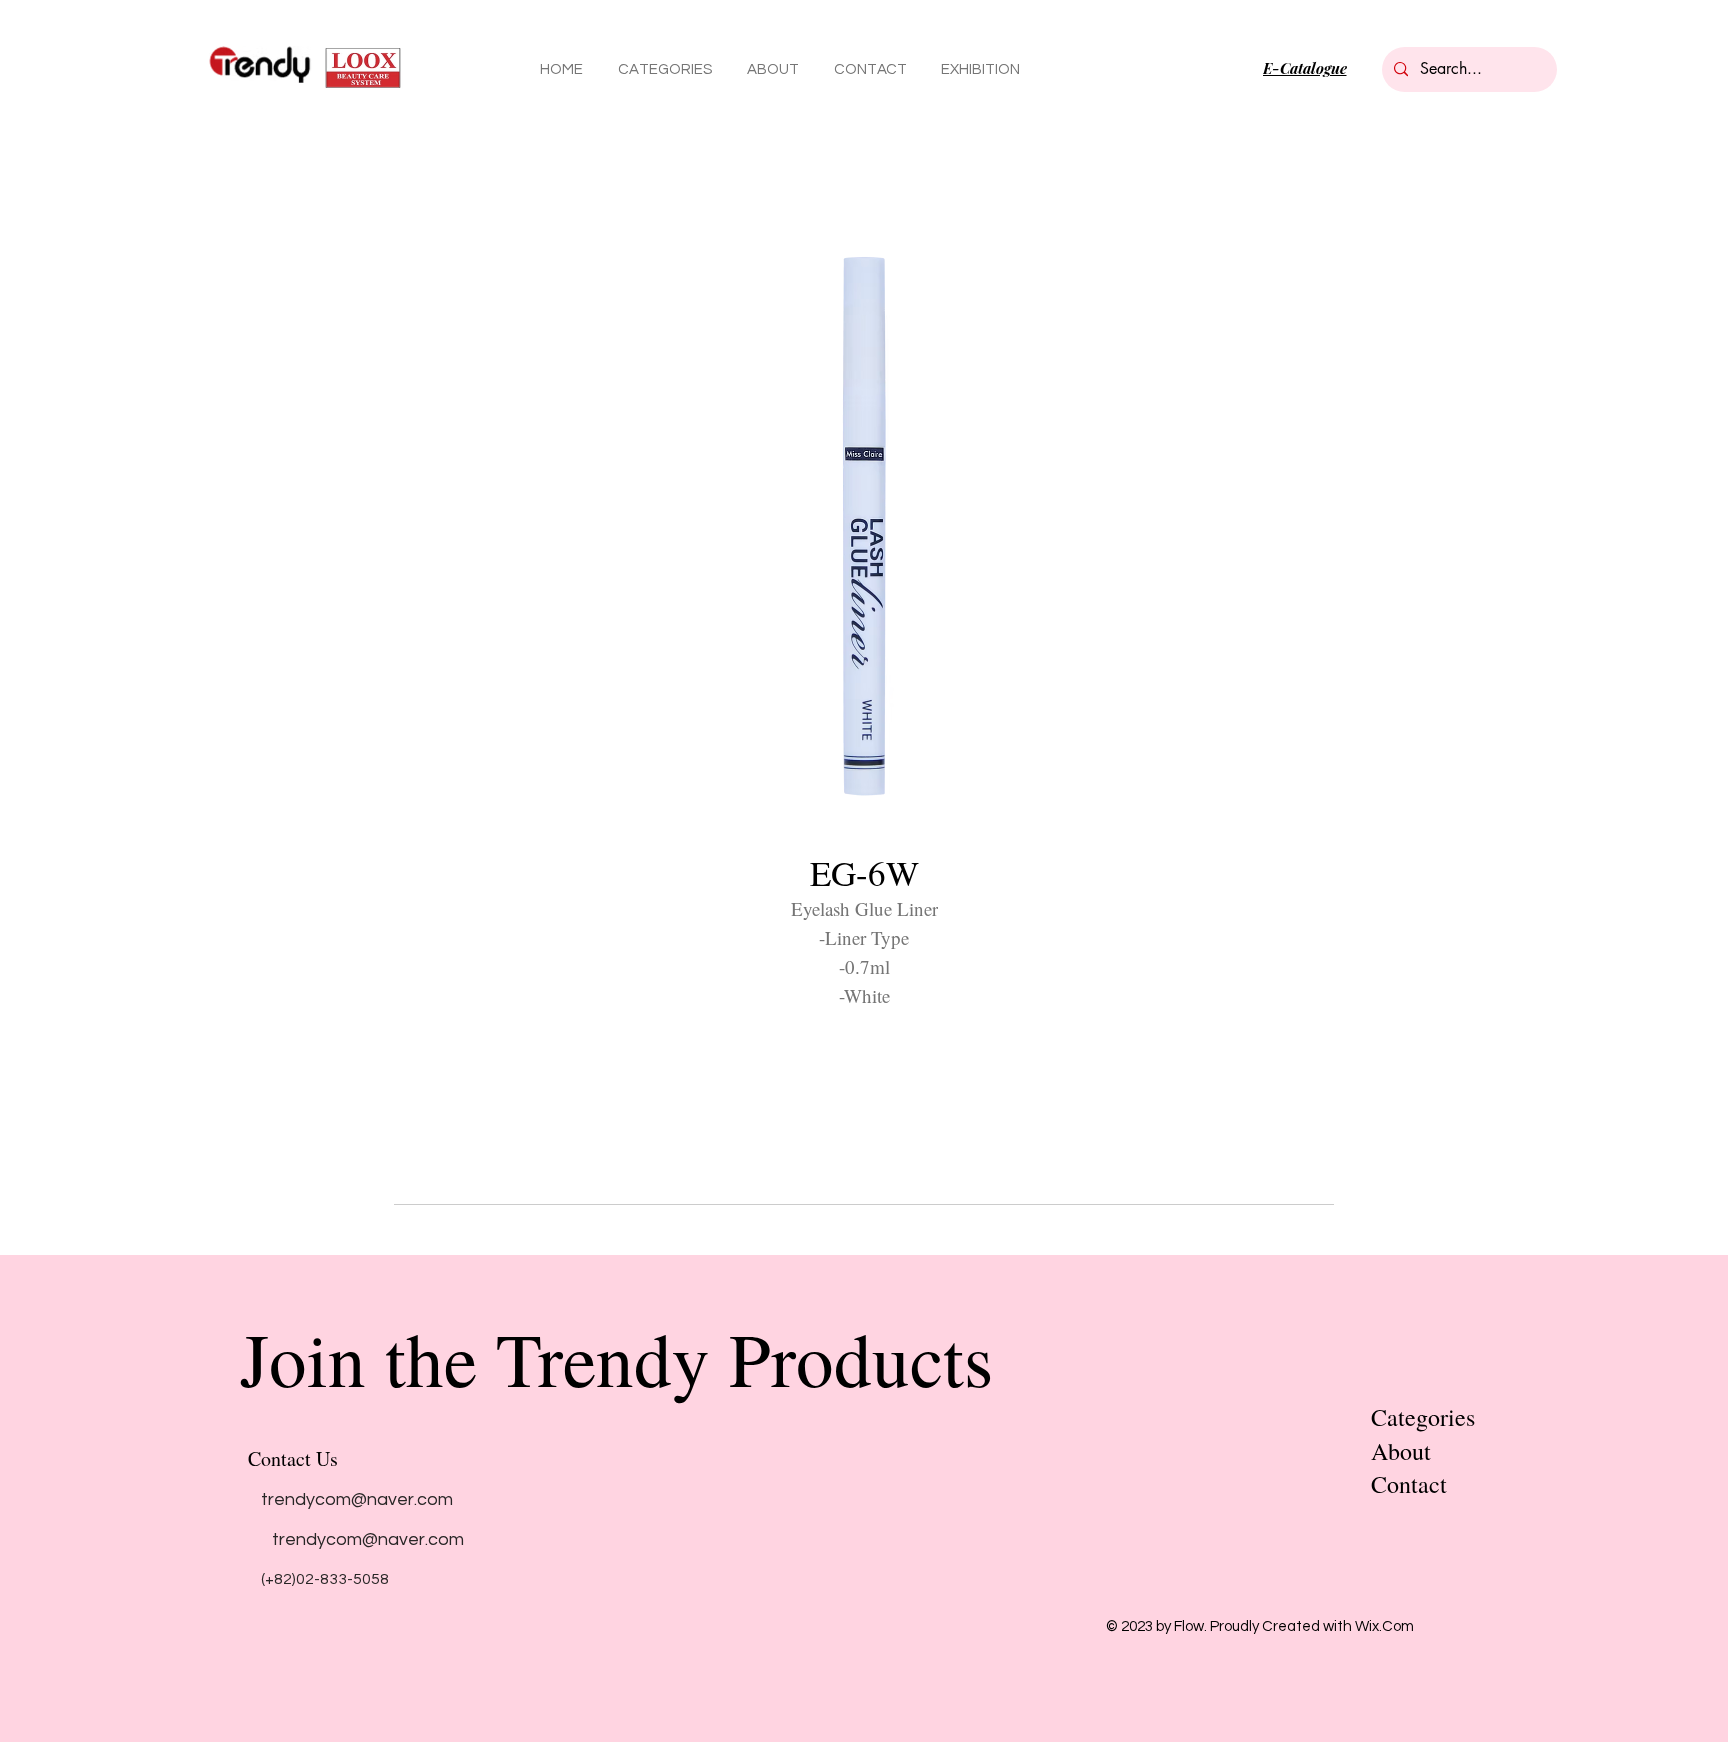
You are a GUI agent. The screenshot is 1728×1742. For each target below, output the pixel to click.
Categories (1423, 1417)
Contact (1409, 1484)
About (1401, 1451)
